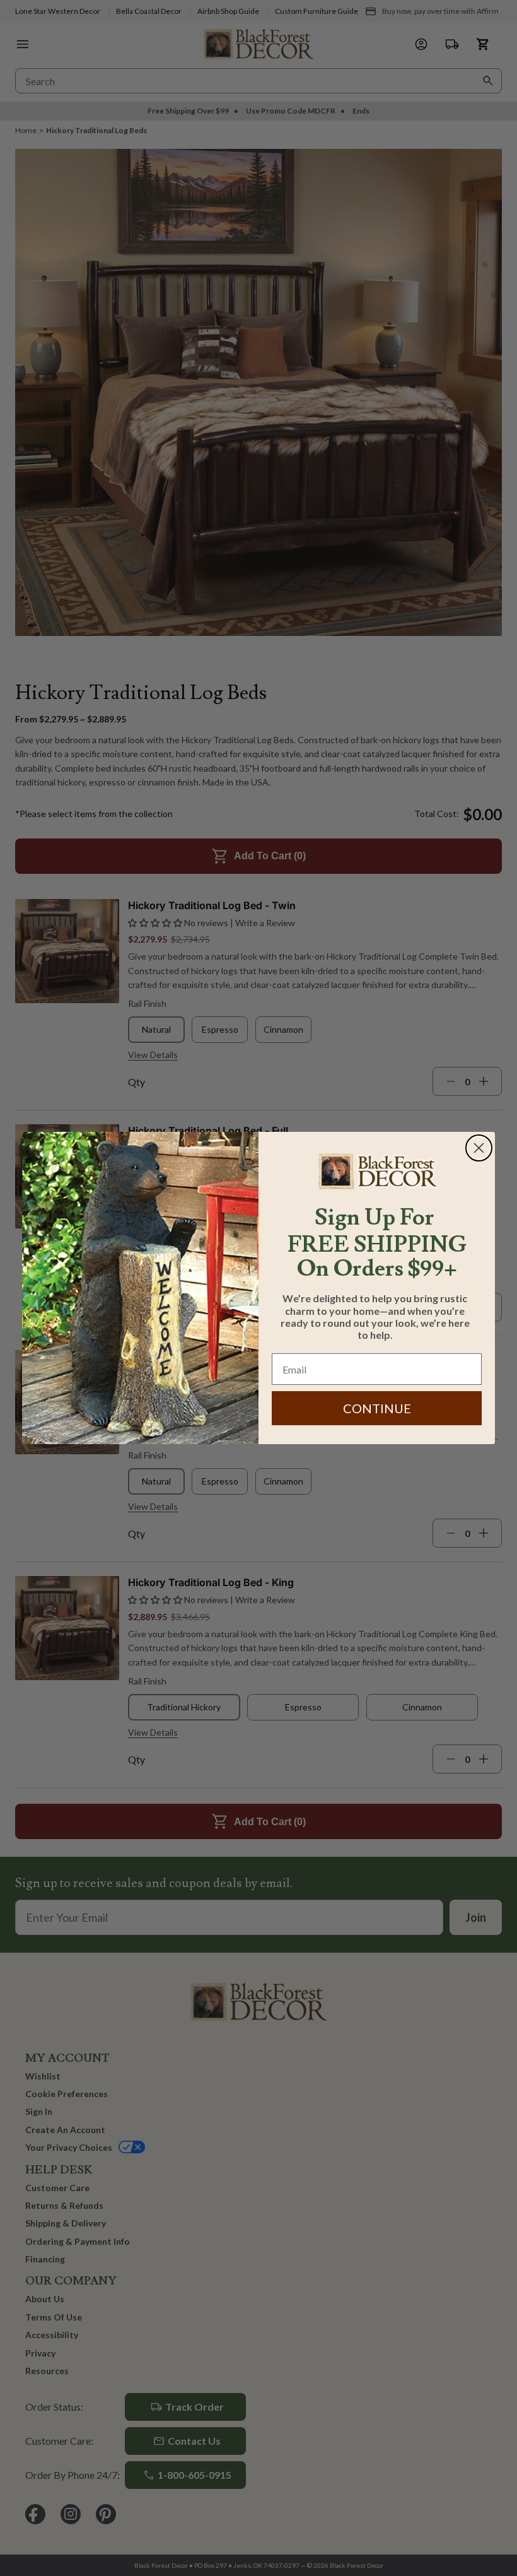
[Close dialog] (479, 1148)
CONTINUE (377, 1408)
